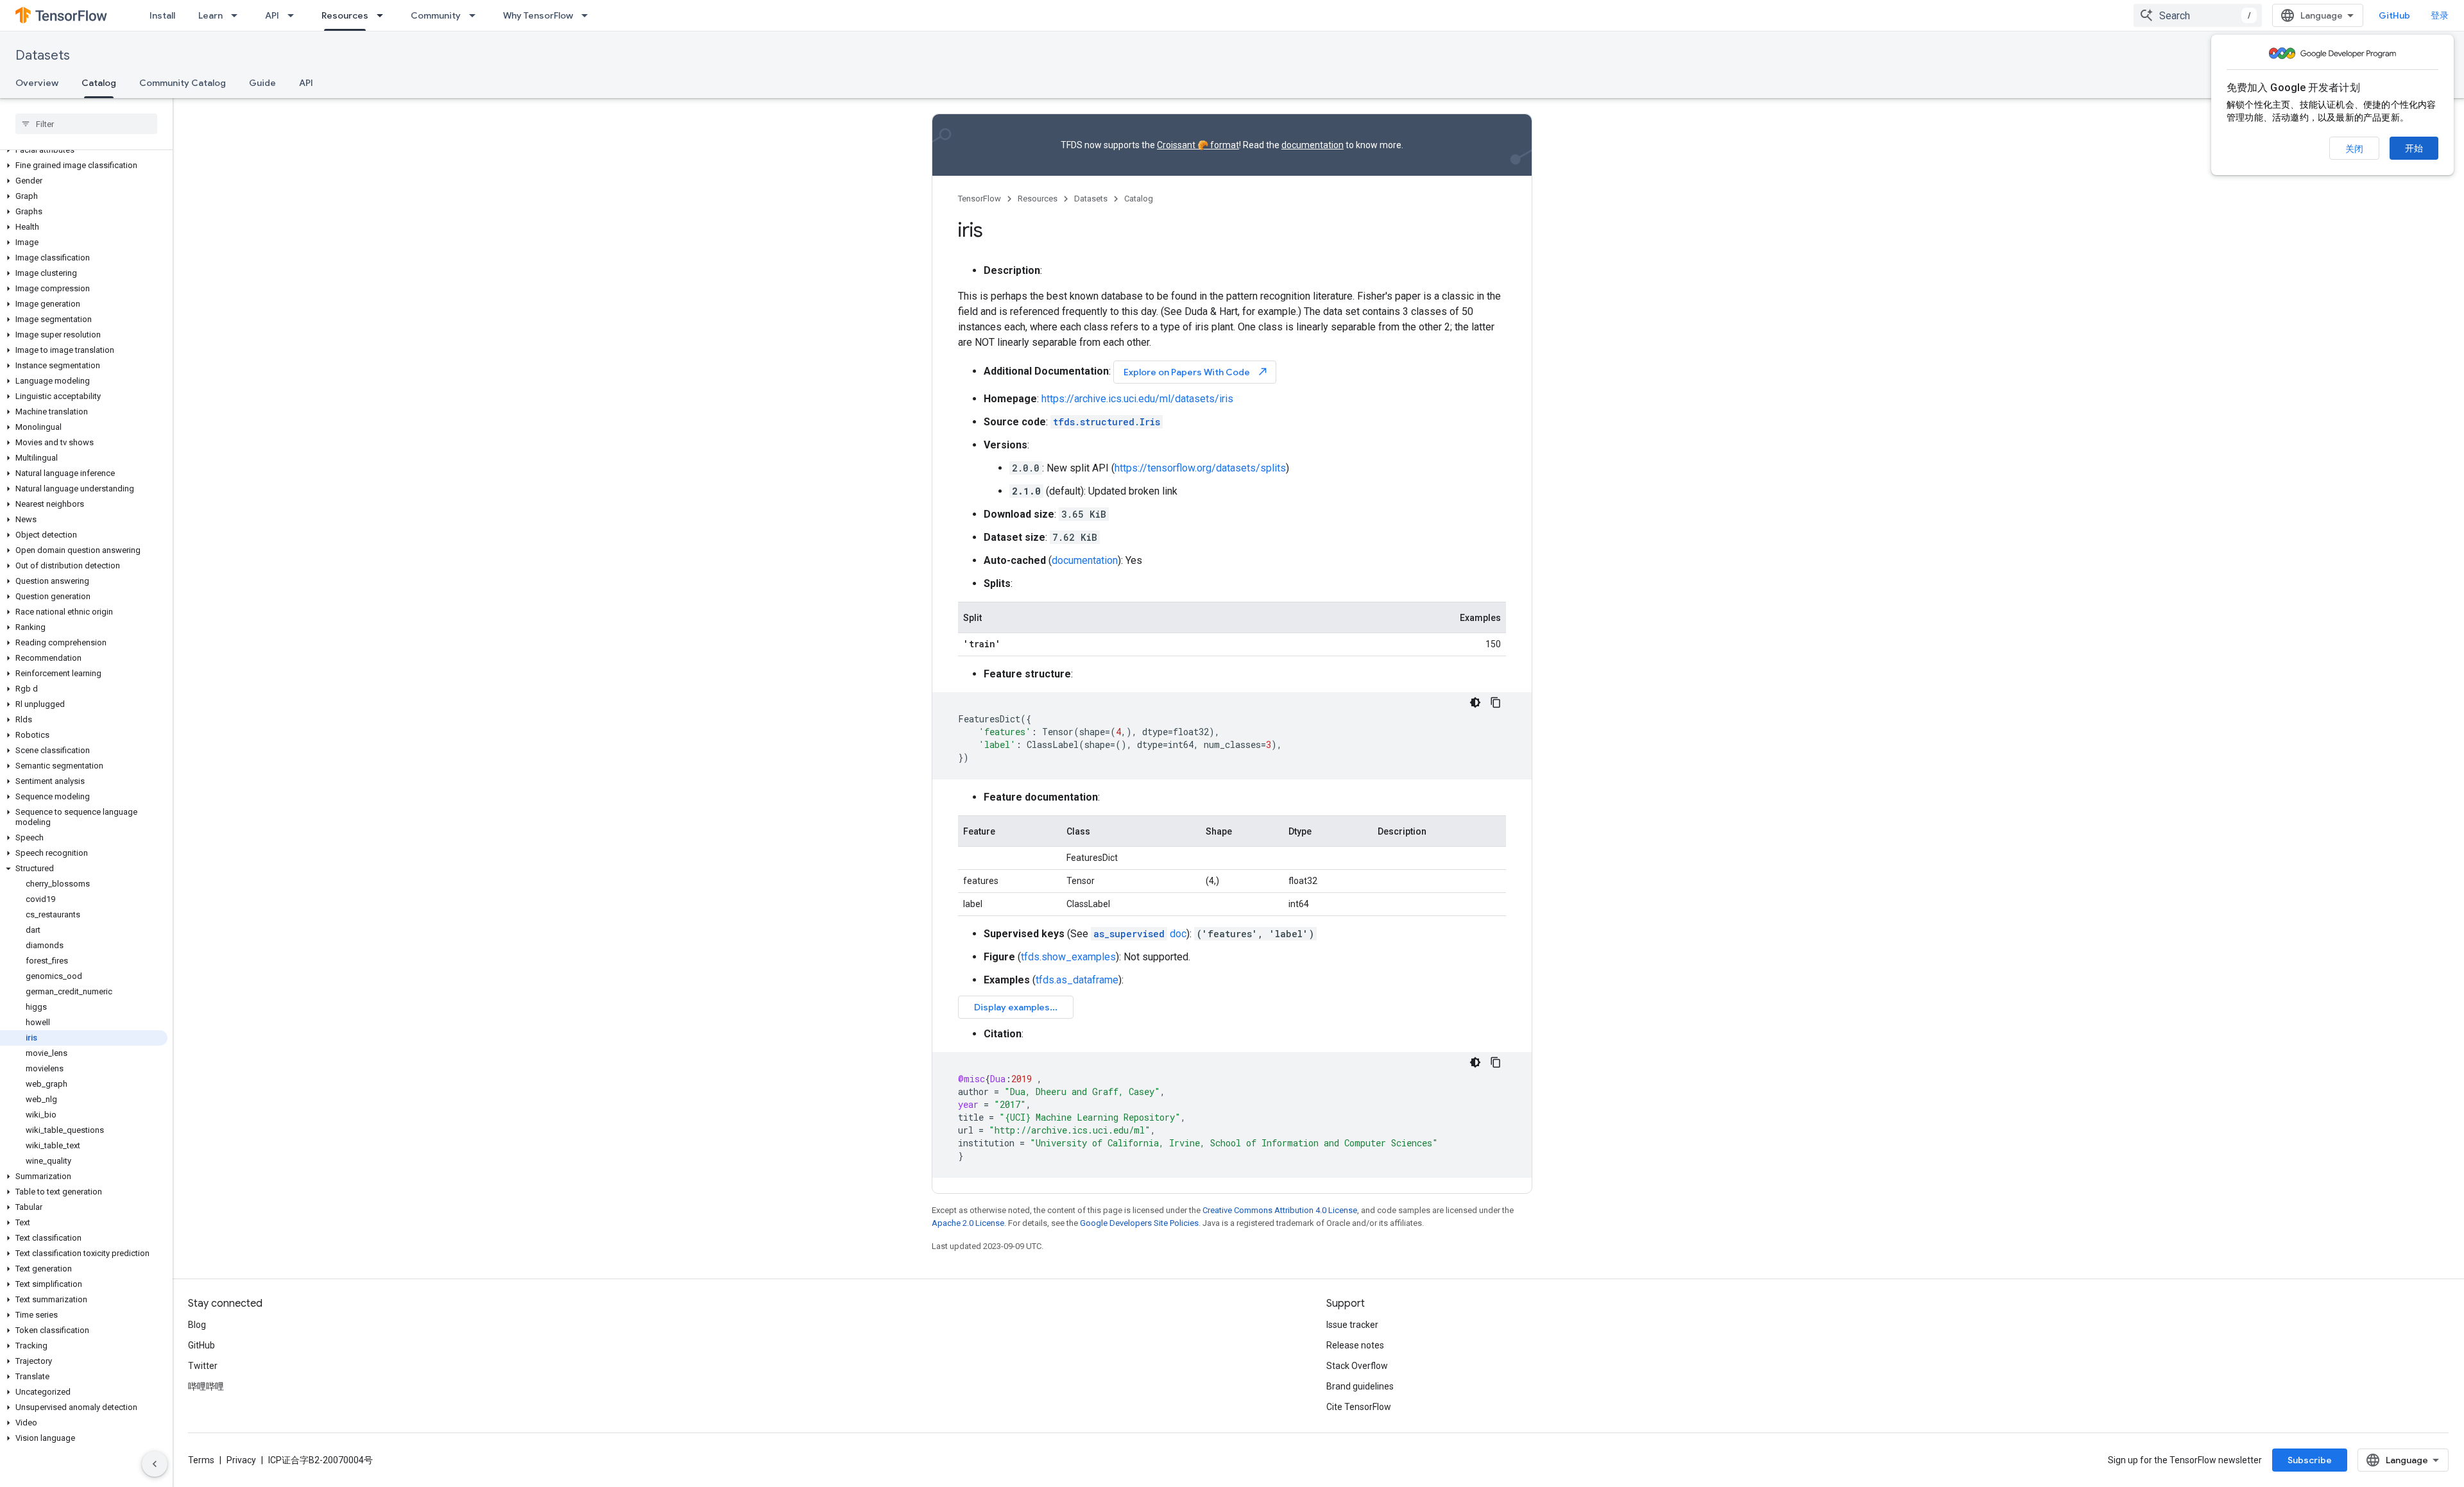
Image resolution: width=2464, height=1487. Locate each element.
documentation (1313, 145)
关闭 (2354, 149)
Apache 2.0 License (968, 1223)
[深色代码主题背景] (1475, 702)
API (272, 15)
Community (436, 15)
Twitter (203, 1366)
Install (162, 15)
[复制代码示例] (1496, 702)
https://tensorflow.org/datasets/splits (1200, 468)
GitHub (2394, 15)
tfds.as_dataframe (1077, 980)
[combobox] (2198, 15)
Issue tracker (1352, 1325)
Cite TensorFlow (1359, 1407)
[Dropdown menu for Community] (476, 15)
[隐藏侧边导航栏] (155, 1464)
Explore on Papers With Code (1196, 372)
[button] (84, 150)
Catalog (99, 83)
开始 (2414, 148)
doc (1140, 934)
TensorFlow (980, 199)
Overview (37, 83)
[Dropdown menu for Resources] (384, 15)
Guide (262, 83)
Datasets (43, 55)
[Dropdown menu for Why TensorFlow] (588, 15)
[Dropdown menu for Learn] (238, 15)
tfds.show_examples (1068, 957)
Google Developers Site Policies (1139, 1223)
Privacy (241, 1460)
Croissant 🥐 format (1198, 145)
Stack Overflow (1357, 1366)
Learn (210, 15)
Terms (201, 1460)
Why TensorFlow (538, 15)
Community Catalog (183, 83)
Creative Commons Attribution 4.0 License (1280, 1210)
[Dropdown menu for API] (295, 15)
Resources (345, 15)
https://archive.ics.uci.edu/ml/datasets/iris (1137, 399)
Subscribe (2310, 1460)
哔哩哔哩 (206, 1386)
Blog (197, 1325)
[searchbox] (86, 124)
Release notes (1355, 1345)
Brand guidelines (1360, 1386)
